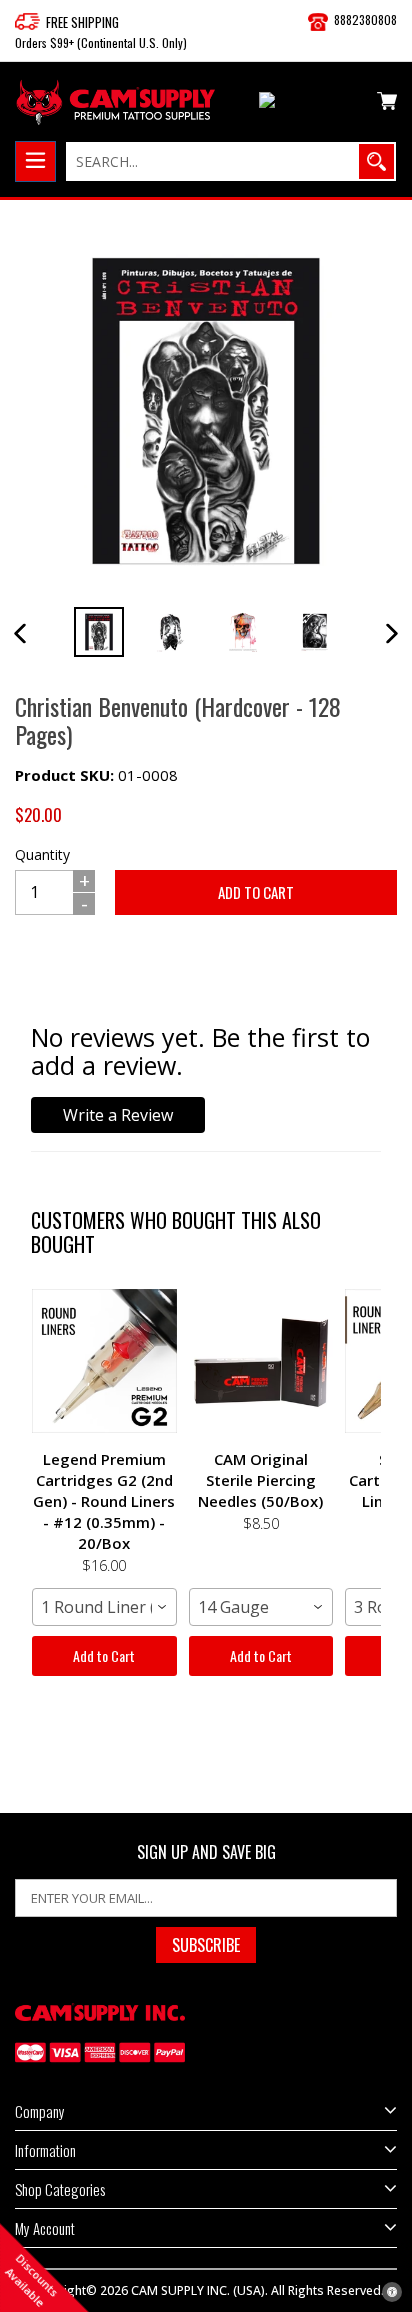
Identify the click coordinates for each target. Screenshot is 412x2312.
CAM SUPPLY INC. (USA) (198, 2290)
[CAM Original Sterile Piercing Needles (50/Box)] (261, 1361)
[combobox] (104, 1607)
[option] (99, 632)
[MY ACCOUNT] (310, 104)
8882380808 (365, 19)
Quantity (42, 854)
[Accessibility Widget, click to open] (392, 2292)
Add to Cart (104, 1655)
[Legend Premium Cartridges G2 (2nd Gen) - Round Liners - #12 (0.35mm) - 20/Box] (104, 1361)
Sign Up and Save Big (206, 1852)
